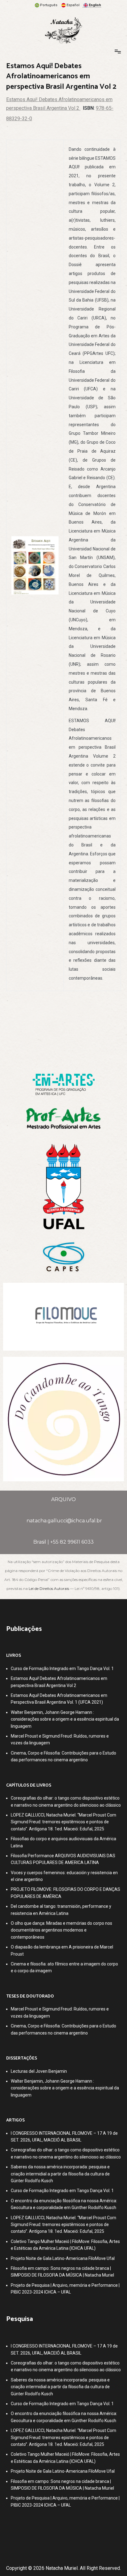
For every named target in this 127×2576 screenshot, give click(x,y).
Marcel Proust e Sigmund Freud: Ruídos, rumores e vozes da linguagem (60, 1739)
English (95, 5)
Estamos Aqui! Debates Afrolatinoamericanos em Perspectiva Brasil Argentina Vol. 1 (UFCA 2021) (59, 1699)
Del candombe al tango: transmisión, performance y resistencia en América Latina (61, 1910)
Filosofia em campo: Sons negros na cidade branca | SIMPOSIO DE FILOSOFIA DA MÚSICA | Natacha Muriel (62, 2272)
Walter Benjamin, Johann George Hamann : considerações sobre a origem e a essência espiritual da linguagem (65, 1719)
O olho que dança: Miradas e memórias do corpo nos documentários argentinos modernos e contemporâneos (61, 1930)
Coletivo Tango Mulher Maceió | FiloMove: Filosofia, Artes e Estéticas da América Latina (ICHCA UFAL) (65, 2245)
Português (49, 5)
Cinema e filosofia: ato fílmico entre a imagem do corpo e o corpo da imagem (64, 1967)
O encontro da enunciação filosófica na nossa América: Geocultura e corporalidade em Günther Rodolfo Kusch (64, 2204)
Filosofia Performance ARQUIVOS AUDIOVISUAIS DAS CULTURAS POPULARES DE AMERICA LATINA (63, 1859)
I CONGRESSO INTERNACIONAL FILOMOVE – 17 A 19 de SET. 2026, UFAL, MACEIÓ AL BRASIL (64, 2137)
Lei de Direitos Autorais (49, 1588)
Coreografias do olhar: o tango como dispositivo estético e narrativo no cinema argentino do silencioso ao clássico (66, 1801)
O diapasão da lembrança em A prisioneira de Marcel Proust (62, 1950)
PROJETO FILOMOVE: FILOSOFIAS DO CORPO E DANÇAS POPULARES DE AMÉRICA (66, 1893)
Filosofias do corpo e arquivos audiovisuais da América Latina (63, 1842)
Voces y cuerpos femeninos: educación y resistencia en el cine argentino (64, 1876)
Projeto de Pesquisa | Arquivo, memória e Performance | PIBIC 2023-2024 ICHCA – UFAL (65, 2289)
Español (73, 5)
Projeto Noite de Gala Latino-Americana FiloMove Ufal (63, 2258)
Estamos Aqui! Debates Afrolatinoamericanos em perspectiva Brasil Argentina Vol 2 (59, 1682)
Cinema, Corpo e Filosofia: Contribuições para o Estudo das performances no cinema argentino (63, 1756)
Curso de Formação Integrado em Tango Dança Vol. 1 (62, 1669)
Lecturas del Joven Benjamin (39, 2071)
